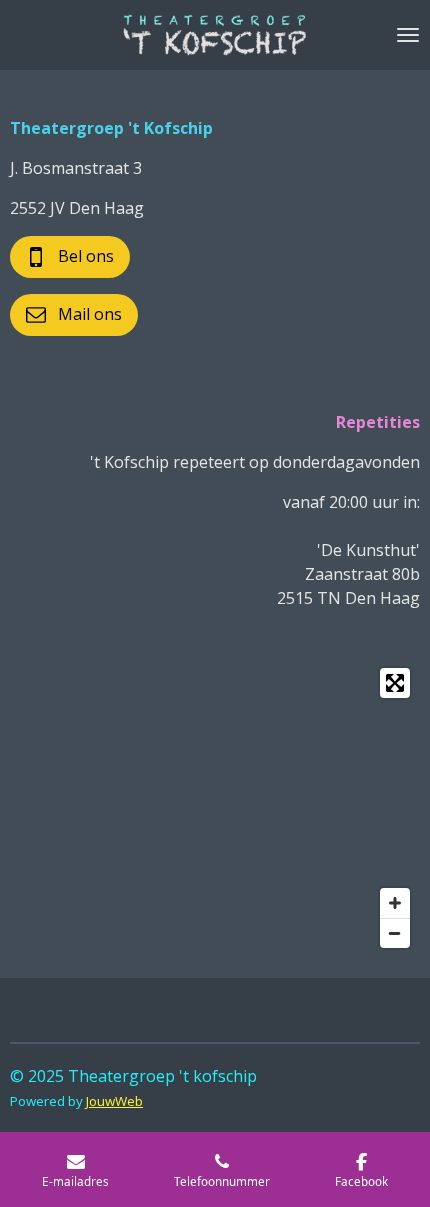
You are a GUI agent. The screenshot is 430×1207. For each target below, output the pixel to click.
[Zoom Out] (395, 933)
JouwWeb (114, 1101)
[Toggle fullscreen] (395, 683)
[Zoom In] (395, 903)
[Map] (215, 808)
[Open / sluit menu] (408, 35)
